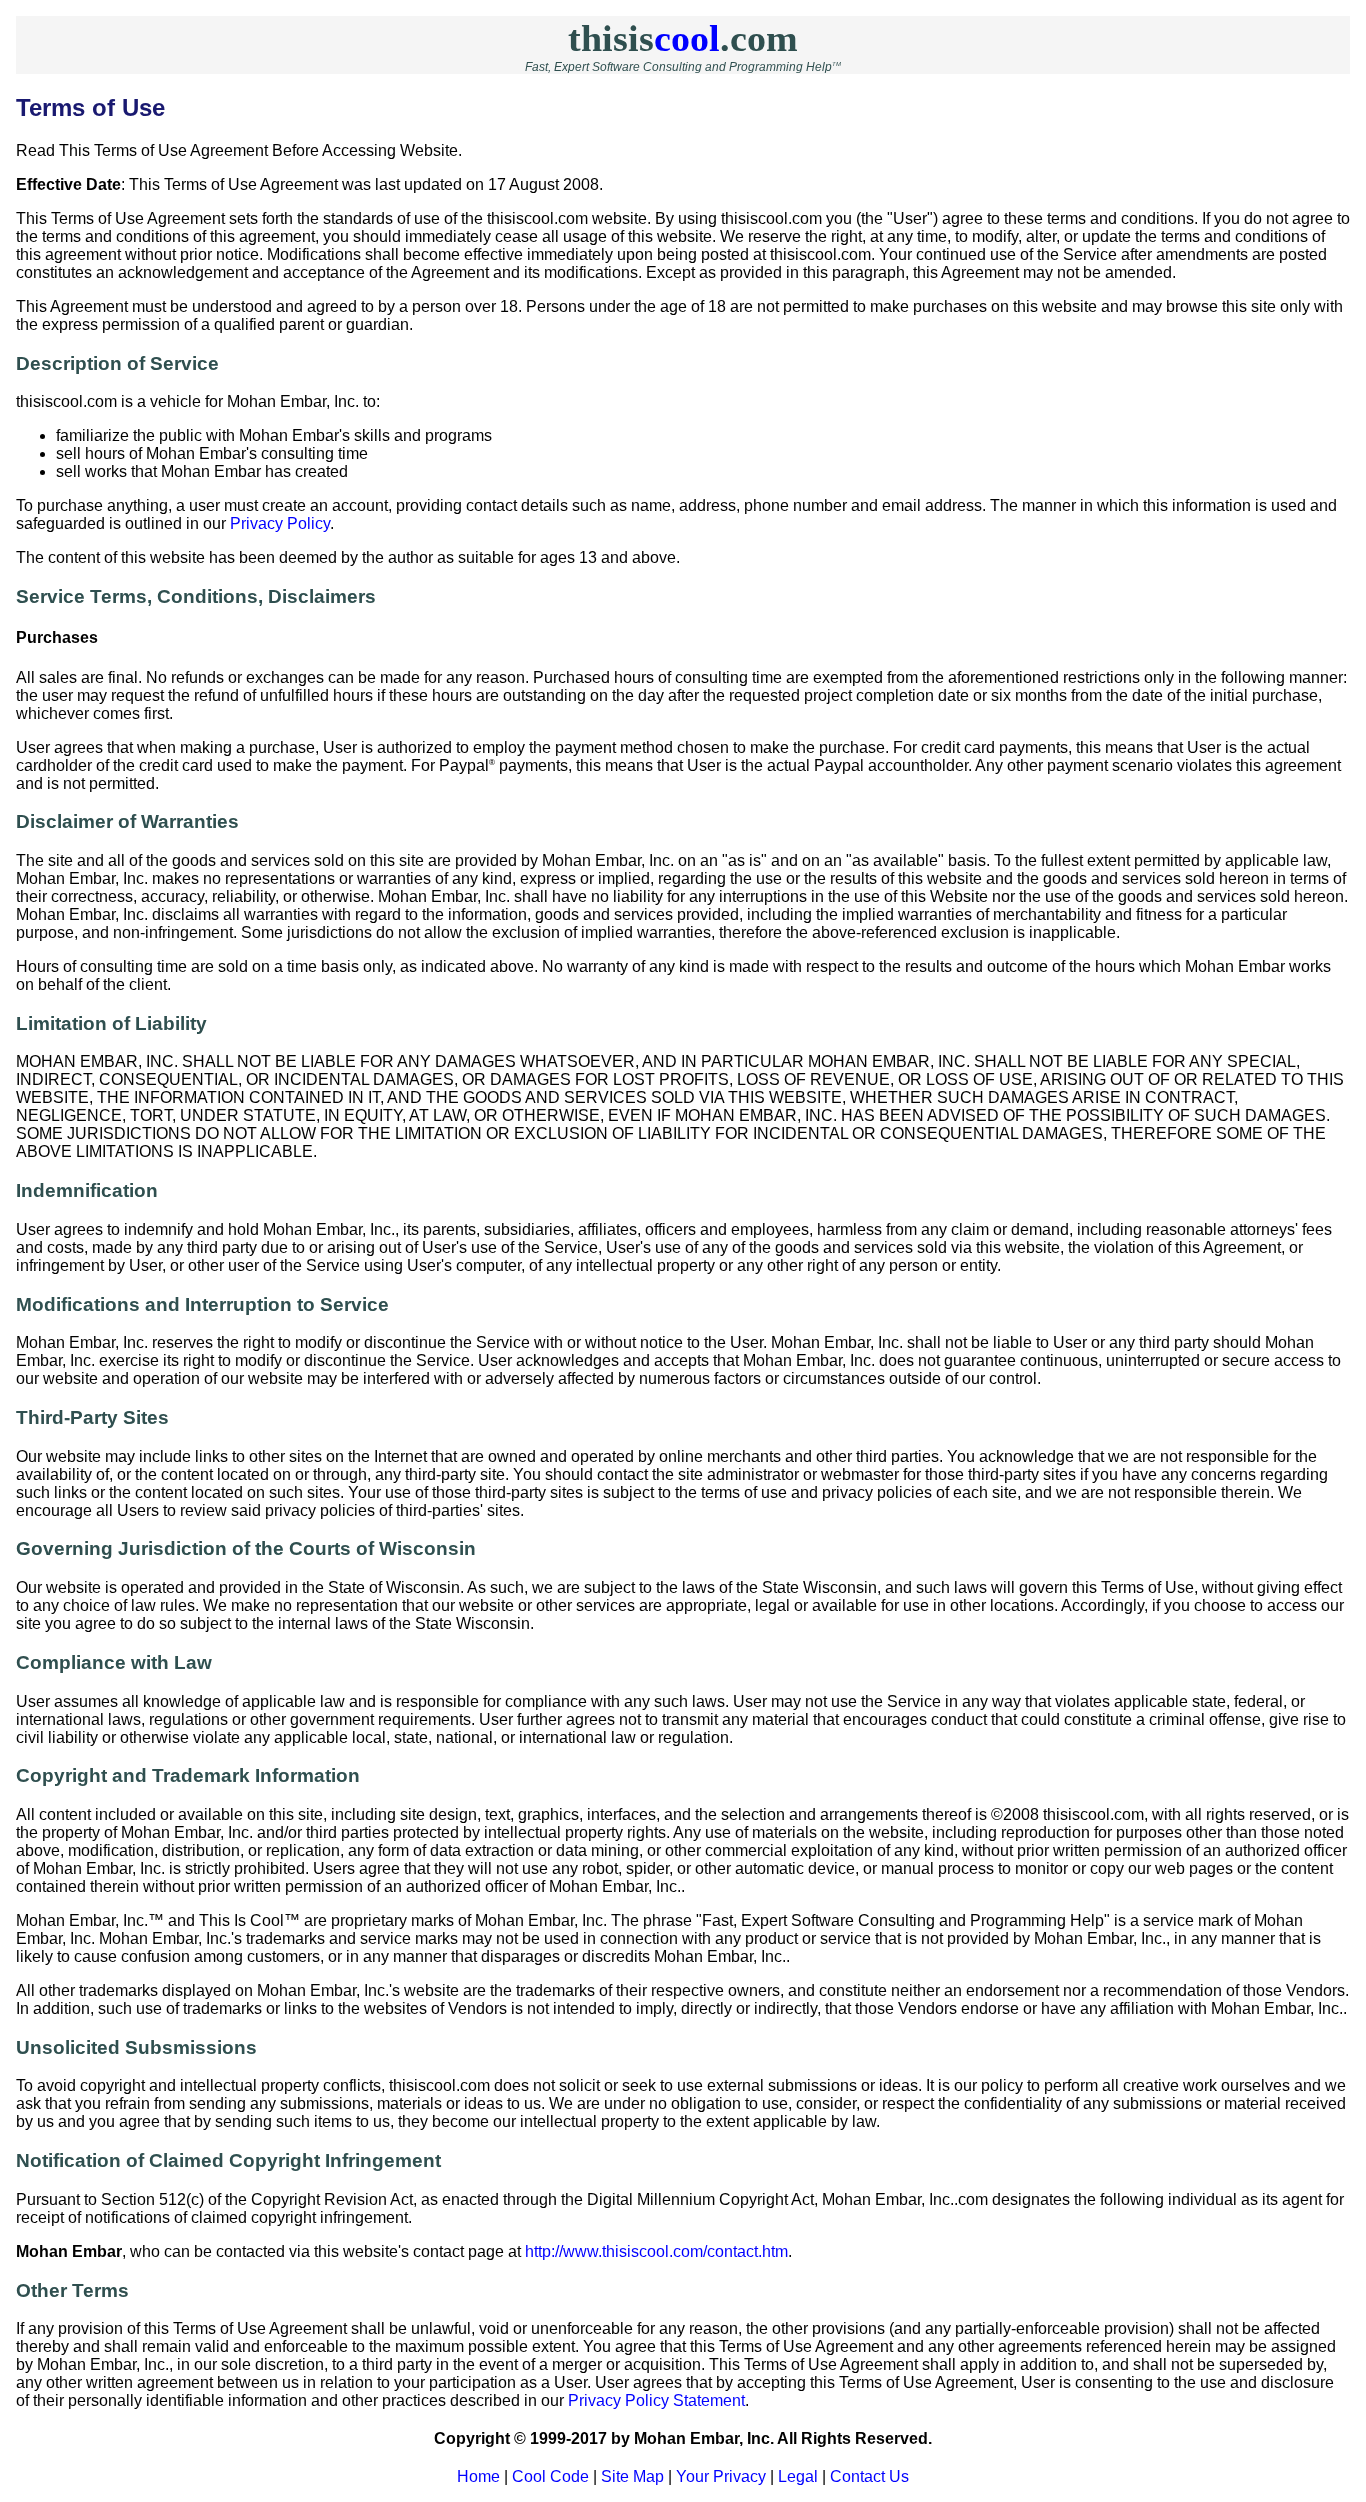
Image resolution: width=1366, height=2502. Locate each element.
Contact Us (869, 2476)
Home (478, 2476)
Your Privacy (721, 2476)
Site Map (632, 2476)
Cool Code (550, 2476)
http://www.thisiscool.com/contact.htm (656, 2251)
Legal (798, 2476)
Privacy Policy (280, 523)
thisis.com (683, 38)
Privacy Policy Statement (656, 2400)
